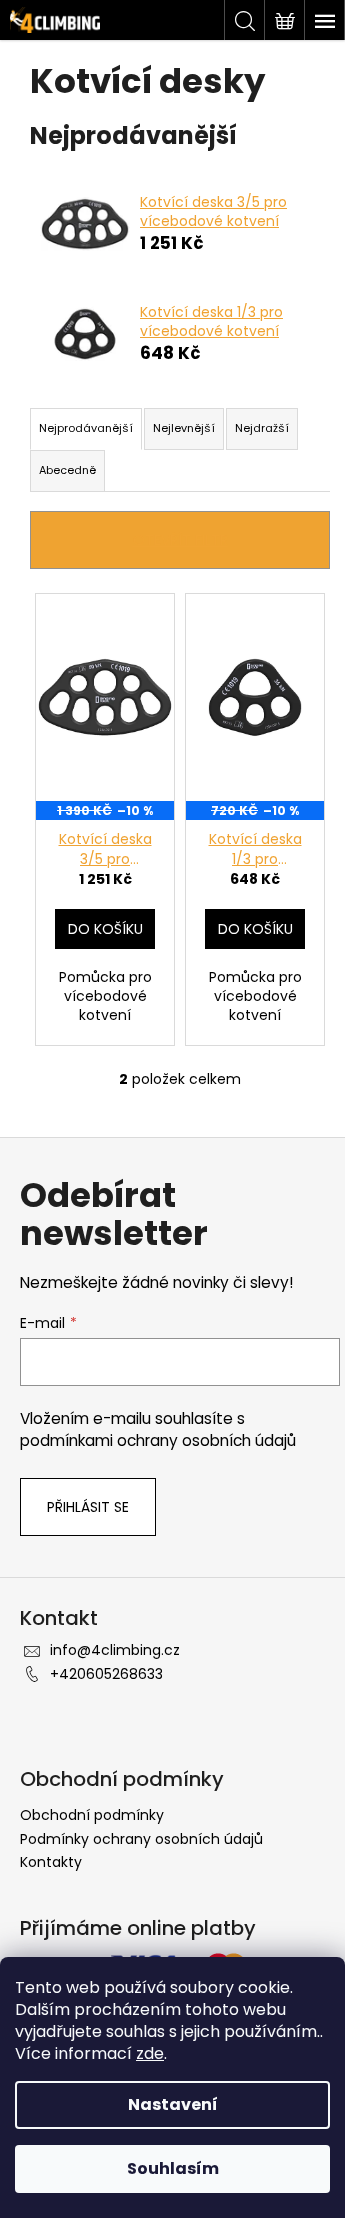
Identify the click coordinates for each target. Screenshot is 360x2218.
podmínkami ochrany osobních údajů (158, 1440)
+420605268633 (106, 1674)
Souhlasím (173, 2168)
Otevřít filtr (180, 540)
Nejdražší (262, 428)
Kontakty (51, 1862)
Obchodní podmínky (92, 1815)
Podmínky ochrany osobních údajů (141, 1839)
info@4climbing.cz (115, 1650)
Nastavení (173, 2104)
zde (150, 2053)
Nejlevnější (184, 428)
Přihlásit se (88, 1507)
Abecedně (67, 470)
